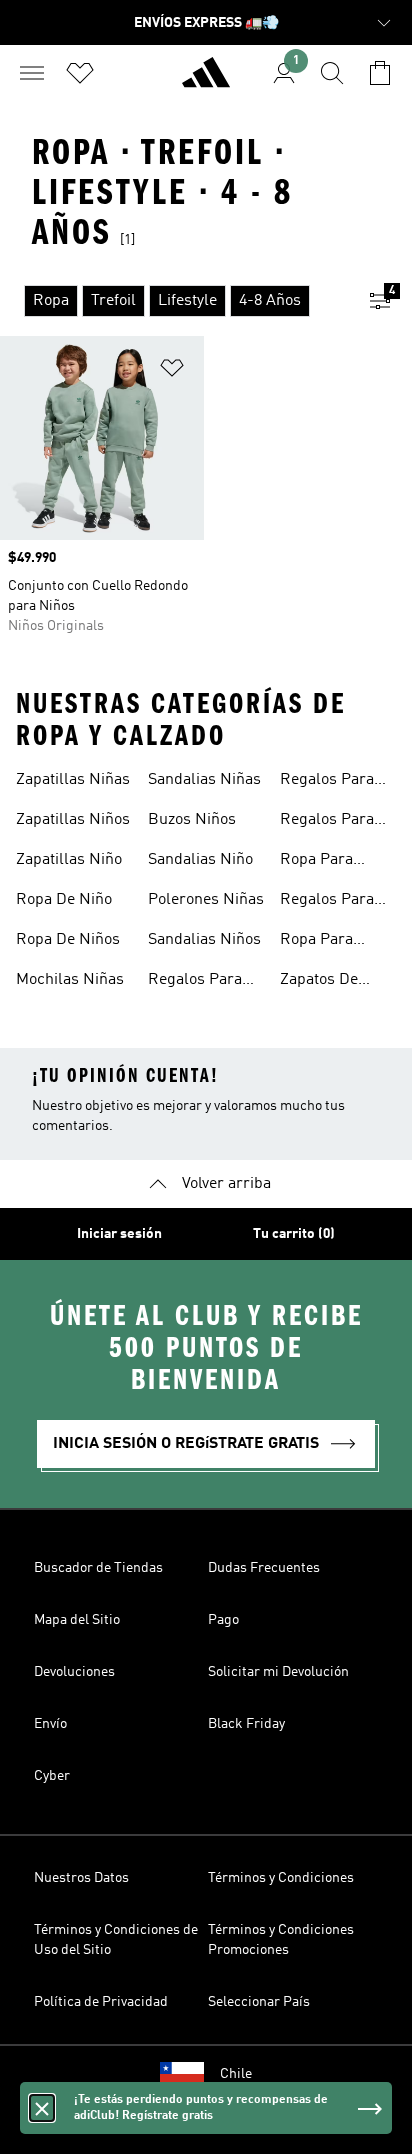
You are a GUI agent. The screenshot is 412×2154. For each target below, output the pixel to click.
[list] (174, 301)
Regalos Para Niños (195, 982)
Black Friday (246, 1724)
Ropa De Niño (64, 900)
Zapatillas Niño (69, 860)
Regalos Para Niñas (327, 822)
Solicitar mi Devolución (278, 1672)
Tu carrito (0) (294, 1234)
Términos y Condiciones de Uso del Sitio (116, 1940)
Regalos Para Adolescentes (327, 902)
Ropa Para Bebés (316, 862)
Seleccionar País (259, 2002)
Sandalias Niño (200, 860)
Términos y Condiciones (281, 1878)
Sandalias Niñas (204, 780)
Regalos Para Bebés (327, 782)
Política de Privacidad (101, 2002)
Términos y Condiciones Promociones (281, 1940)
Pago (223, 1620)
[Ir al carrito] (380, 73)
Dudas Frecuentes (264, 1568)
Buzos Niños (192, 820)
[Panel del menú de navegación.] (32, 73)
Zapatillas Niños (73, 820)
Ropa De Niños (68, 940)
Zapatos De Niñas (319, 982)
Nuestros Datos (81, 1878)
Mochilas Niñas (70, 980)
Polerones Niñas (206, 900)
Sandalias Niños (204, 940)
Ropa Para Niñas (316, 942)
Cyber (52, 1776)
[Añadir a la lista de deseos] (172, 371)
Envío (50, 1724)
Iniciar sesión (119, 1234)
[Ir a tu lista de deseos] (80, 73)
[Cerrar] (42, 2108)
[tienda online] (206, 81)
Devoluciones (74, 1672)
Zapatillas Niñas (73, 780)
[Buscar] (332, 73)
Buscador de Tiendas (98, 1568)
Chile (236, 2074)
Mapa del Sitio (77, 1620)
